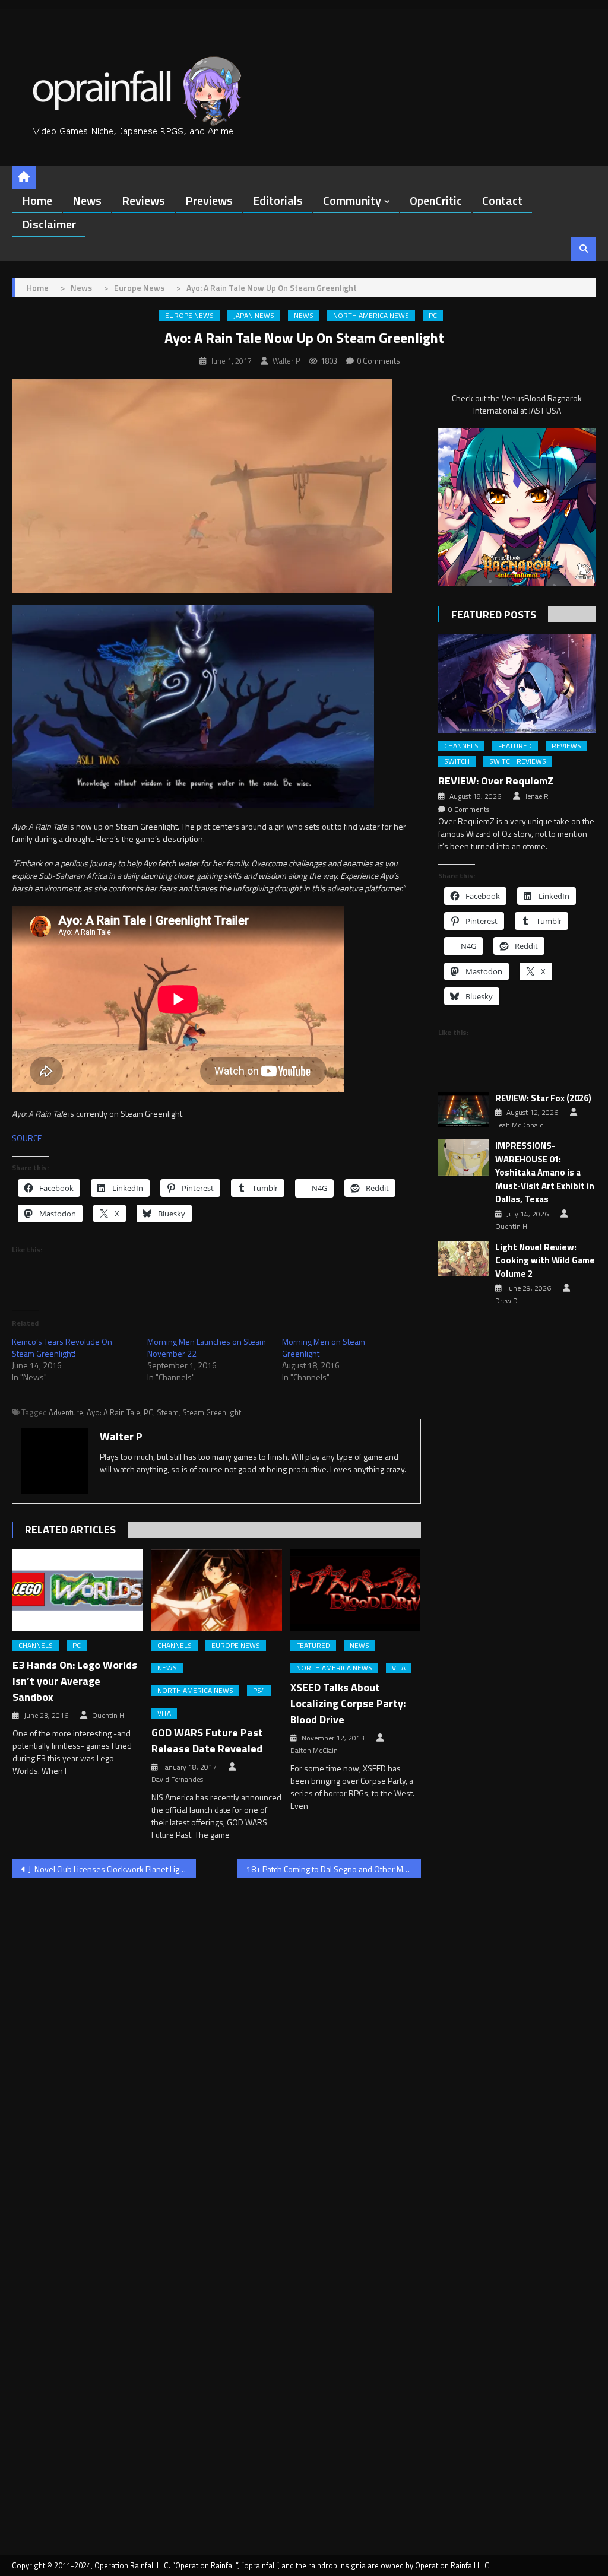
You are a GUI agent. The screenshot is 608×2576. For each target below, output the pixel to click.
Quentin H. (109, 1716)
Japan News (254, 316)
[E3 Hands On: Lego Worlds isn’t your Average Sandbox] (78, 1590)
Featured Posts (494, 614)
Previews (209, 200)
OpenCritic (436, 200)
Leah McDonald (520, 1125)
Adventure (66, 1412)
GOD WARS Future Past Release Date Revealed (207, 1740)
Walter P (286, 361)
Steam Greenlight (212, 1412)
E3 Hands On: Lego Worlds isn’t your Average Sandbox (75, 1681)
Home (37, 200)
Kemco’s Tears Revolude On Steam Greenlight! (62, 1347)
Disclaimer (49, 224)
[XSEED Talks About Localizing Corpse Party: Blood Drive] (356, 1590)
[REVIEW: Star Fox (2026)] (463, 1110)
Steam (168, 1412)
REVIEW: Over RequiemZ (496, 781)
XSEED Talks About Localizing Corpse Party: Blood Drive (348, 1703)
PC (433, 316)
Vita (164, 1713)
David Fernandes (177, 1780)
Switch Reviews (518, 761)
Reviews (143, 200)
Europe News (189, 316)
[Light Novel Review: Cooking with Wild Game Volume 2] (463, 1259)
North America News (371, 316)
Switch (457, 761)
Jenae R (537, 796)
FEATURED (313, 1646)
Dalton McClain (314, 1751)
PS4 (259, 1691)
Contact (502, 200)
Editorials (278, 200)
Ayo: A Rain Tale (113, 1412)
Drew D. (507, 1301)
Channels (36, 1646)
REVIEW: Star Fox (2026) (543, 1098)
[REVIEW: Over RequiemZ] (517, 684)
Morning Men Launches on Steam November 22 (207, 1347)
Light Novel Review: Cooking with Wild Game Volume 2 (545, 1261)
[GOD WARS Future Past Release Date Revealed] (217, 1590)
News (87, 200)
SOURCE (27, 1138)
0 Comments (379, 361)
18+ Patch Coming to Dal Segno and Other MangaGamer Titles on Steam (334, 1869)
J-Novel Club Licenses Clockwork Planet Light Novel (112, 1869)
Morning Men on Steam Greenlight (324, 1347)
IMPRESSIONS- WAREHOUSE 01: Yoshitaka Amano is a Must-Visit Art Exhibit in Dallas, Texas (545, 1173)
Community (352, 200)
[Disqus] (216, 2039)
